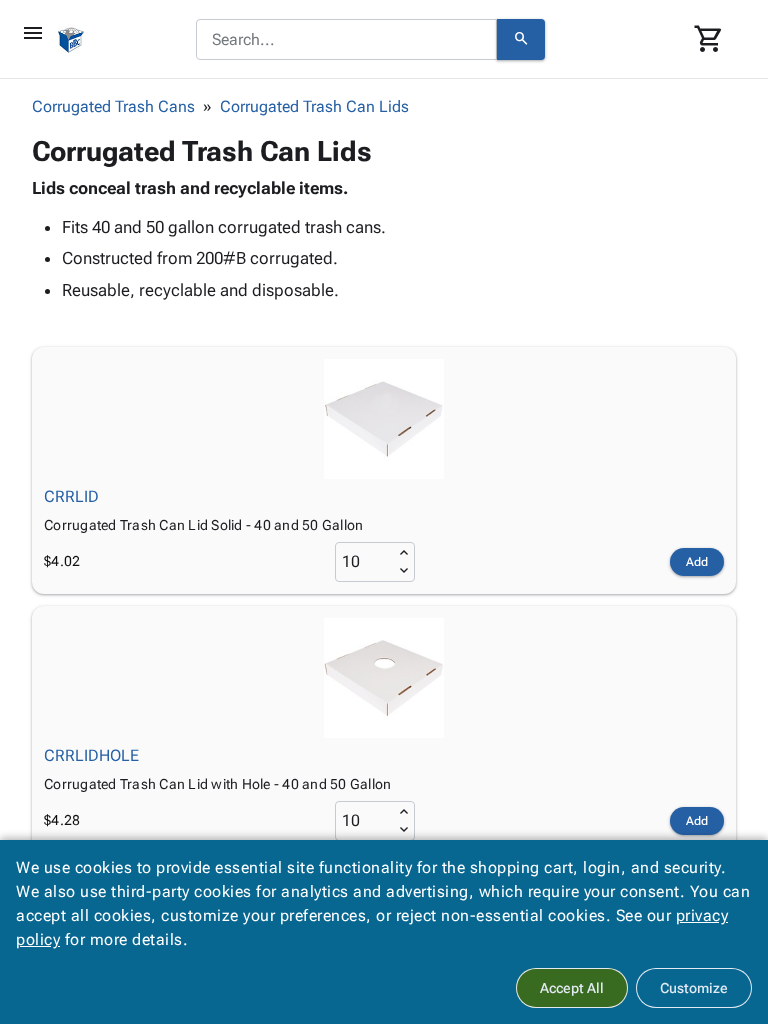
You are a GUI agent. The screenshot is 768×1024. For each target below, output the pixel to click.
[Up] (404, 553)
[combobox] (346, 40)
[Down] (404, 571)
